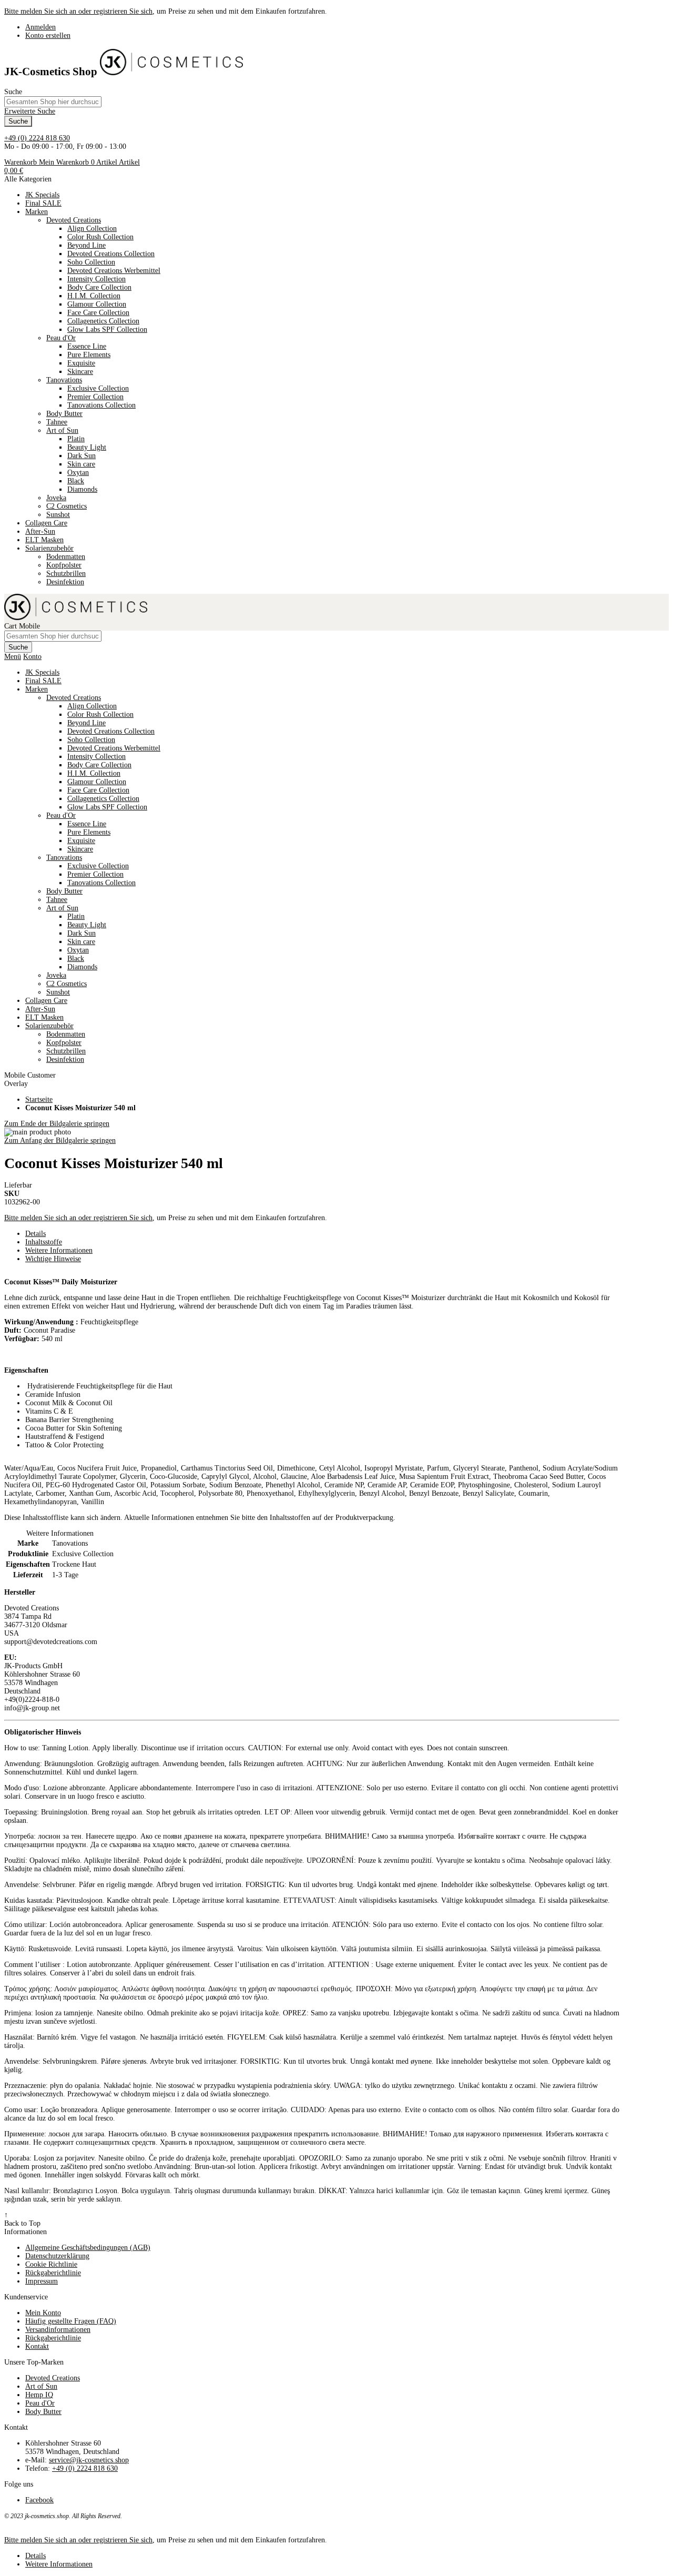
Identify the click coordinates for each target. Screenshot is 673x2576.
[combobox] (53, 102)
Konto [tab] (32, 657)
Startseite (39, 1099)
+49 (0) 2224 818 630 (37, 138)
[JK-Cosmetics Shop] (171, 72)
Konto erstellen (48, 36)
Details (35, 1234)
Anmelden (40, 27)
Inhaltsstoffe (44, 1242)
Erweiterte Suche (30, 111)
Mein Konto (43, 2313)
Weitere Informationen (59, 1250)
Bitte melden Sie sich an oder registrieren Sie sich (78, 11)
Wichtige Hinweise (53, 1259)
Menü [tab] (13, 657)
